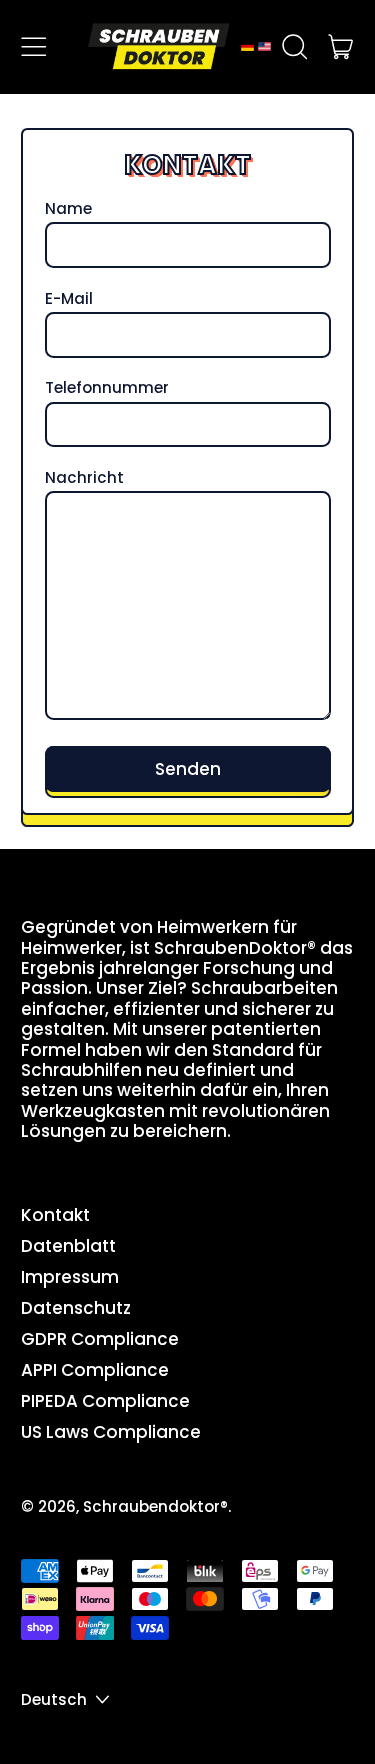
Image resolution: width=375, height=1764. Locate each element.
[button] (294, 47)
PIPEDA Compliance (105, 1401)
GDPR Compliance (100, 1339)
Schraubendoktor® (155, 1506)
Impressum (70, 1277)
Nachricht (84, 478)
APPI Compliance (95, 1370)
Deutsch (54, 1699)
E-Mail (69, 299)
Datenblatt (68, 1246)
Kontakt (55, 1215)
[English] (264, 46)
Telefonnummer (107, 388)
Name (68, 209)
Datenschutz (76, 1308)
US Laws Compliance (111, 1432)
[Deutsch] (247, 46)
